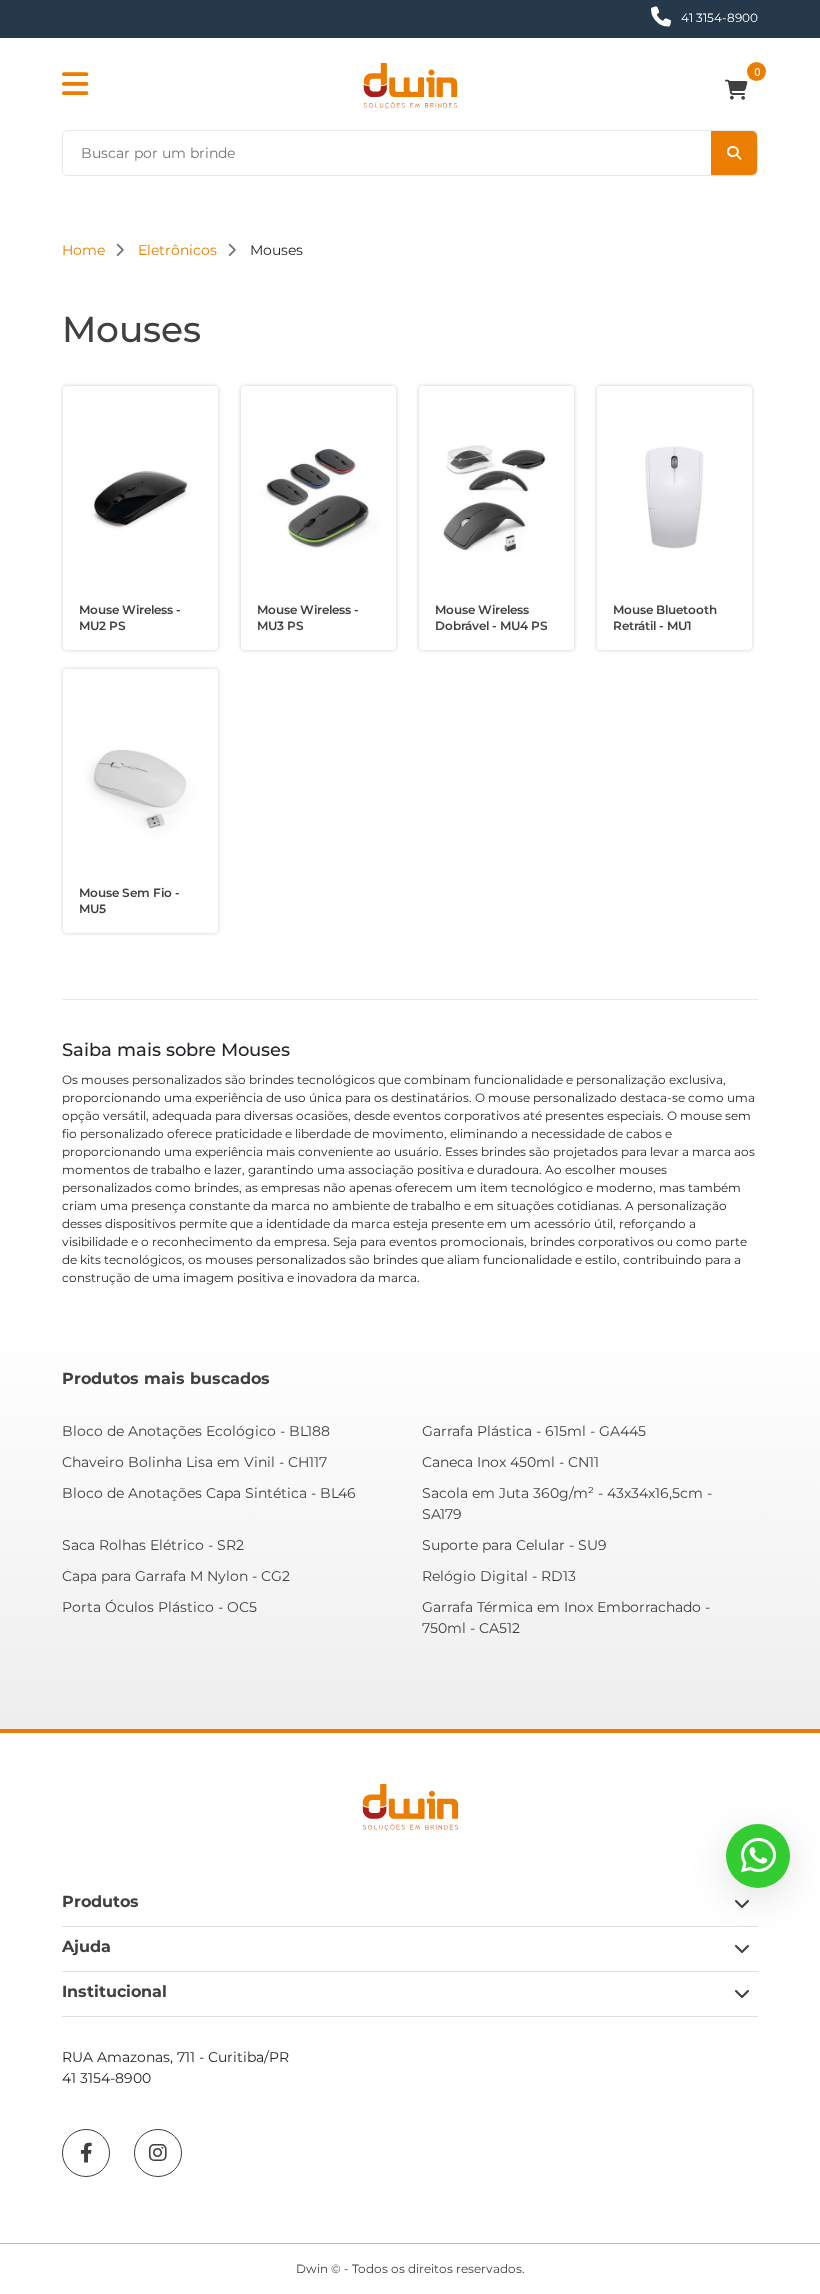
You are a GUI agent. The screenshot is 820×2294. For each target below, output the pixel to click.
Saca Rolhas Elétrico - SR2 (153, 1545)
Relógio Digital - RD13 (499, 1576)
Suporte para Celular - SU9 (514, 1545)
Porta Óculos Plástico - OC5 (159, 1607)
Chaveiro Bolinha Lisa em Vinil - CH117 (194, 1462)
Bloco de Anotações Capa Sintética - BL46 (209, 1493)
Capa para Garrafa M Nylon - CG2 (176, 1576)
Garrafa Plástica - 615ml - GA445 (534, 1431)
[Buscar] (734, 153)
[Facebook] (86, 2153)
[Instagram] (158, 2153)
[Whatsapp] (758, 1856)
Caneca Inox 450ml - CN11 (510, 1462)
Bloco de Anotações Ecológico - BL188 (196, 1431)
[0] (741, 92)
